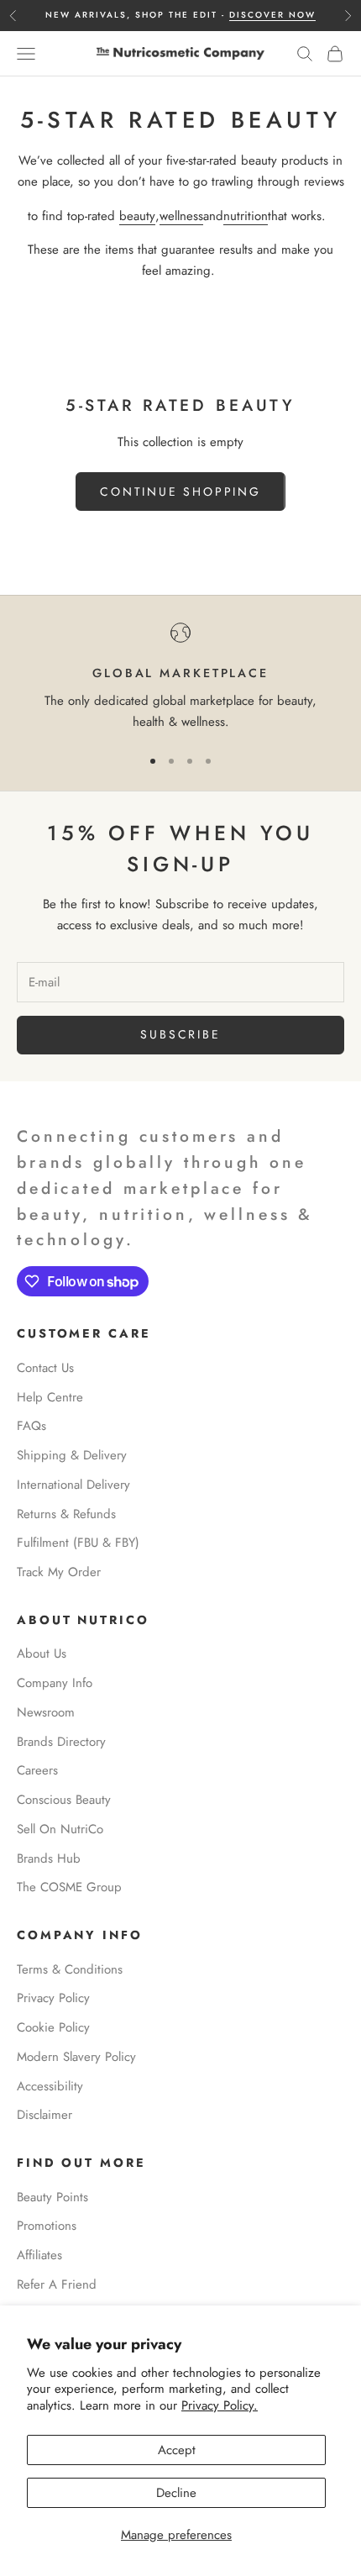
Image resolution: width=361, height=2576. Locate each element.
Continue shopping (180, 492)
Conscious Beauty (64, 1800)
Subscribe (180, 1034)
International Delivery (73, 1485)
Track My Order (59, 1572)
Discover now (272, 15)
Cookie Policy (53, 2027)
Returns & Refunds (66, 1514)
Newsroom (46, 1712)
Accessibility (50, 2086)
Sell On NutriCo (60, 1829)
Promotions (47, 2226)
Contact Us (45, 1368)
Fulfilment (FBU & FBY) (78, 1543)
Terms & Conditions (70, 1969)
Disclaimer (44, 2115)
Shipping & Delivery (72, 1455)
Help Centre (50, 1397)
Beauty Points (52, 2197)
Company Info (55, 1683)
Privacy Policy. (220, 2405)
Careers (37, 1770)
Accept (177, 2450)
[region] (180, 677)
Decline (176, 2493)
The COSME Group (69, 1887)
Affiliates (39, 2255)
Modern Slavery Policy (76, 2057)
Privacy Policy (53, 1998)
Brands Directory (61, 1742)
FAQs (31, 1426)
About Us (42, 1653)
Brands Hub (49, 1858)
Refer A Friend (57, 2284)
